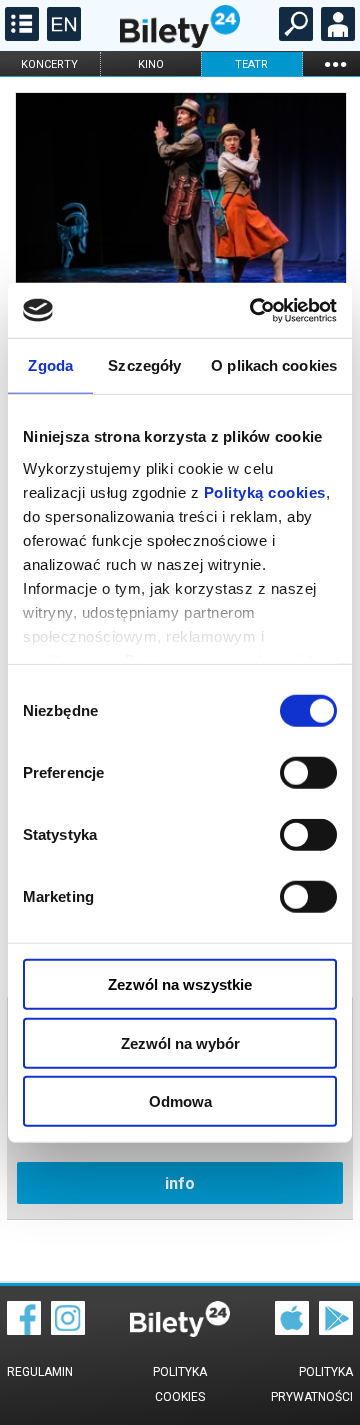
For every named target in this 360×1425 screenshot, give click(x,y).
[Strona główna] (180, 43)
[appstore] (292, 1330)
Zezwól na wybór (180, 1042)
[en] (61, 36)
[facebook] (24, 1330)
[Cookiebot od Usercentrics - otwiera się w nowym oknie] (254, 310)
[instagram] (68, 1330)
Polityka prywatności (312, 1384)
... (335, 63)
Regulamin (40, 1372)
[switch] (308, 773)
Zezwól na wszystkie (180, 984)
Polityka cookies (180, 1384)
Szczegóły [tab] (144, 365)
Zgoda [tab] (50, 365)
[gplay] (336, 1330)
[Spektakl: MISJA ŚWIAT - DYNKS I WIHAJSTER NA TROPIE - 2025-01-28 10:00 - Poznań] (180, 204)
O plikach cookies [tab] (274, 365)
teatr (251, 64)
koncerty (49, 64)
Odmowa (180, 1101)
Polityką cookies (265, 491)
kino (151, 64)
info (180, 1183)
